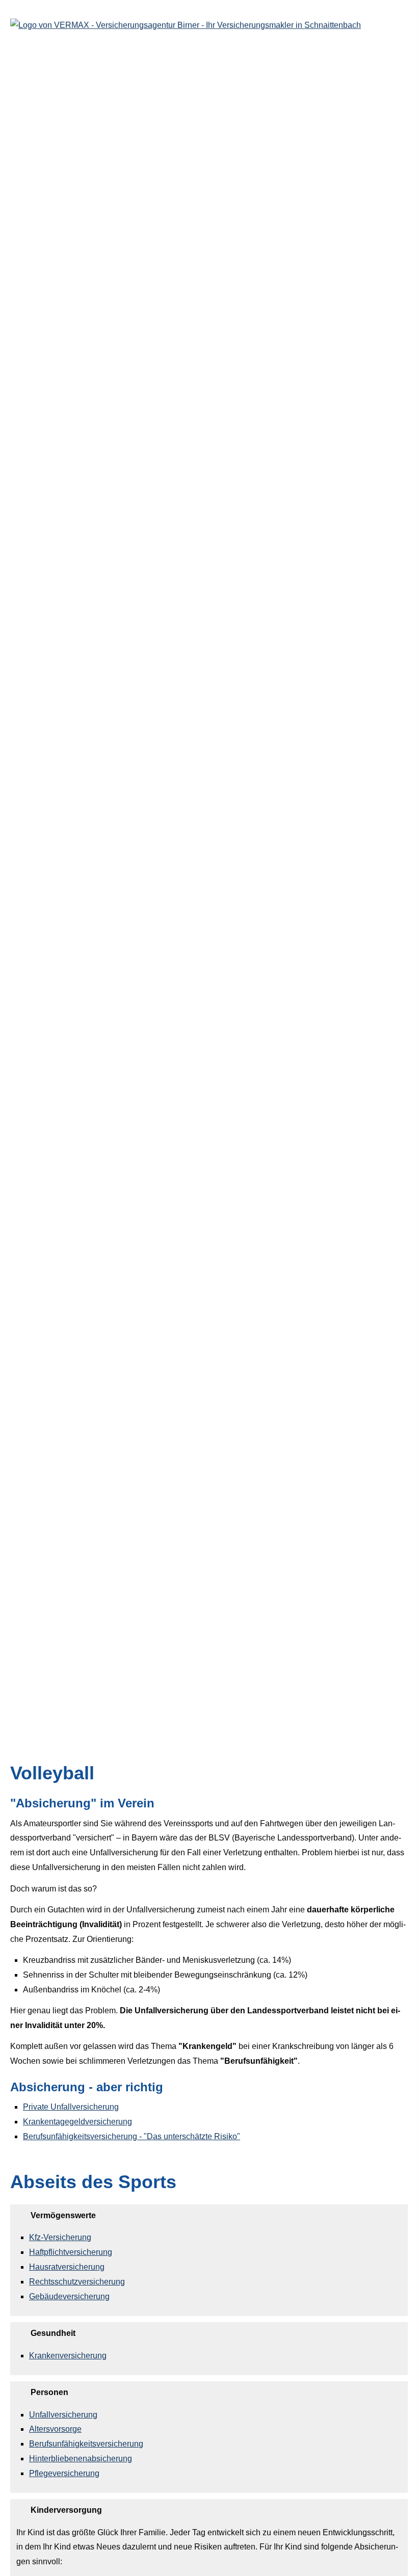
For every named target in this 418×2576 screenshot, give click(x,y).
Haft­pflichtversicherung (71, 2252)
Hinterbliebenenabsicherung (81, 2459)
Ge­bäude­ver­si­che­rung (69, 2296)
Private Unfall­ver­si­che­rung (71, 2107)
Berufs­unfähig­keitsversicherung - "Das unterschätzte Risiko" (132, 2136)
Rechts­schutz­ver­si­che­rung (77, 2282)
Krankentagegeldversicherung (77, 2122)
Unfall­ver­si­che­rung (63, 2415)
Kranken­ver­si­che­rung (68, 2356)
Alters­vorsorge (55, 2429)
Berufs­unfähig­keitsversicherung (86, 2444)
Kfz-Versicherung (60, 2237)
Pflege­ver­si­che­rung (64, 2473)
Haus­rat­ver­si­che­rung (67, 2267)
